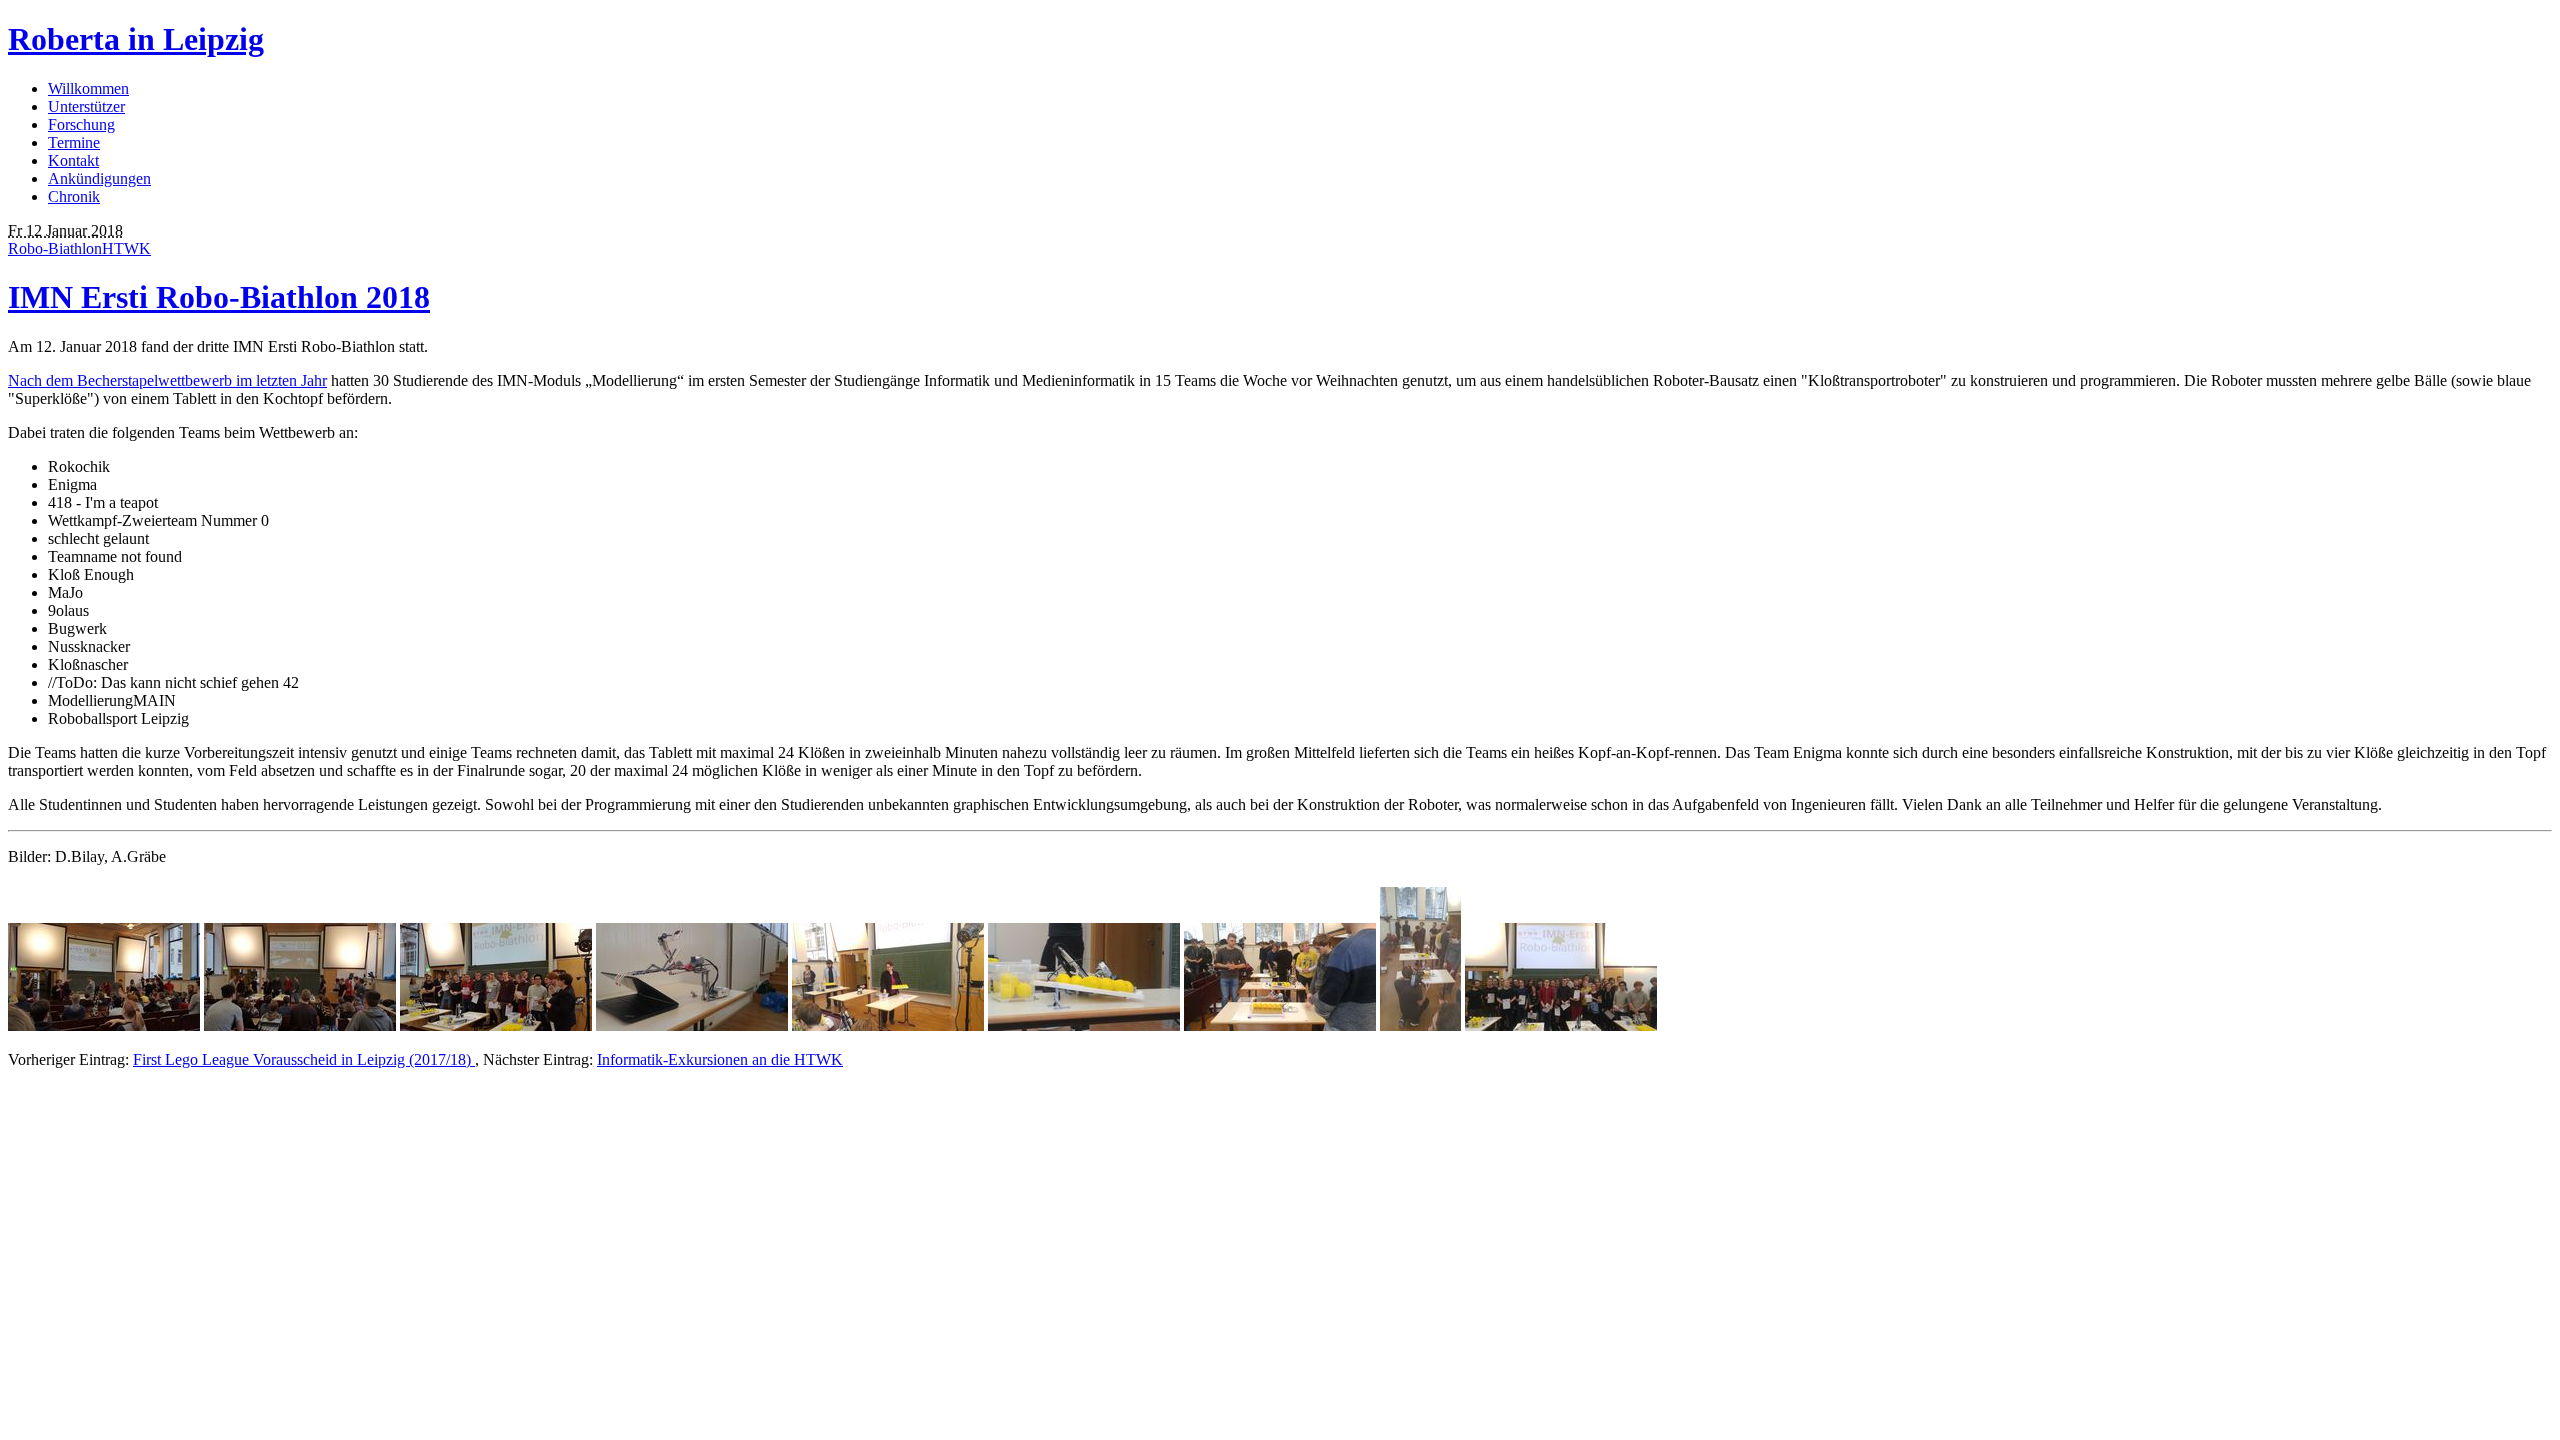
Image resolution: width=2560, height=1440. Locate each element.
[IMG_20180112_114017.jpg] (692, 1025)
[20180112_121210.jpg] (300, 1025)
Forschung (81, 124)
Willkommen (88, 88)
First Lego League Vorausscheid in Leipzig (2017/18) (304, 1059)
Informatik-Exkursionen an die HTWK (720, 1059)
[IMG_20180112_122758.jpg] (1280, 1025)
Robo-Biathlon (55, 248)
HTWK (126, 248)
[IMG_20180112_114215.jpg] (888, 1025)
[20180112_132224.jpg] (496, 1025)
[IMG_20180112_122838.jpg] (1420, 1025)
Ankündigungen (99, 178)
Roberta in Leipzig (136, 39)
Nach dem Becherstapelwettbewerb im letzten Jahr (167, 380)
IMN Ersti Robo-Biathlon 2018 (219, 297)
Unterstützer (86, 106)
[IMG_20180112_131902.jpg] (1561, 1025)
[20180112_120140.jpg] (104, 1025)
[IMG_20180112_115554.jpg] (1084, 1025)
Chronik (74, 196)
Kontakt (73, 160)
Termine (74, 142)
